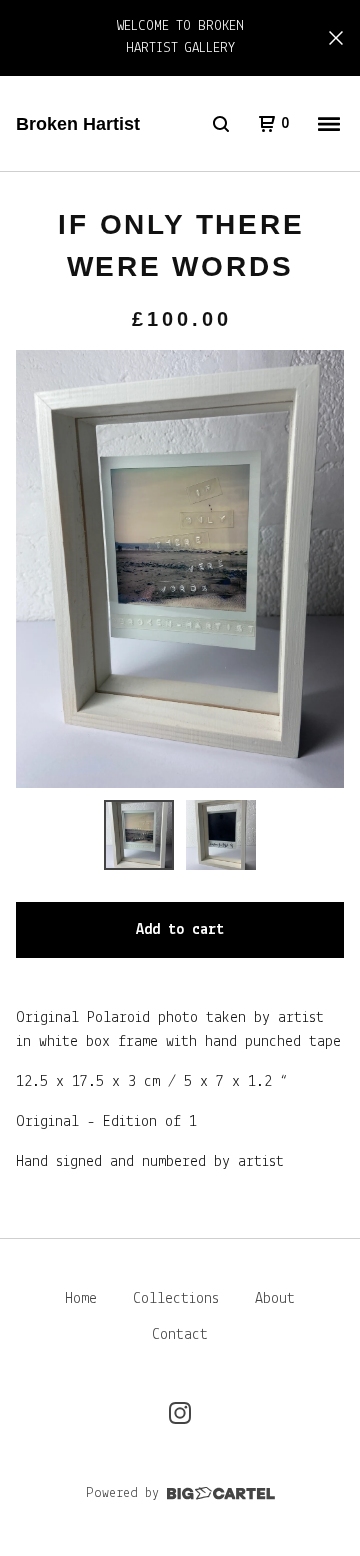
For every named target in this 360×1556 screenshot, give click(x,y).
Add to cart (180, 930)
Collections (176, 1299)
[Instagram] (180, 1413)
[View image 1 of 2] (139, 835)
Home (81, 1299)
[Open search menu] (221, 124)
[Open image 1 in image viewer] (180, 568)
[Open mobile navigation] (329, 124)
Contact (180, 1335)
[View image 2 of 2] (221, 835)
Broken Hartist (78, 124)
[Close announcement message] (336, 38)
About (275, 1299)
